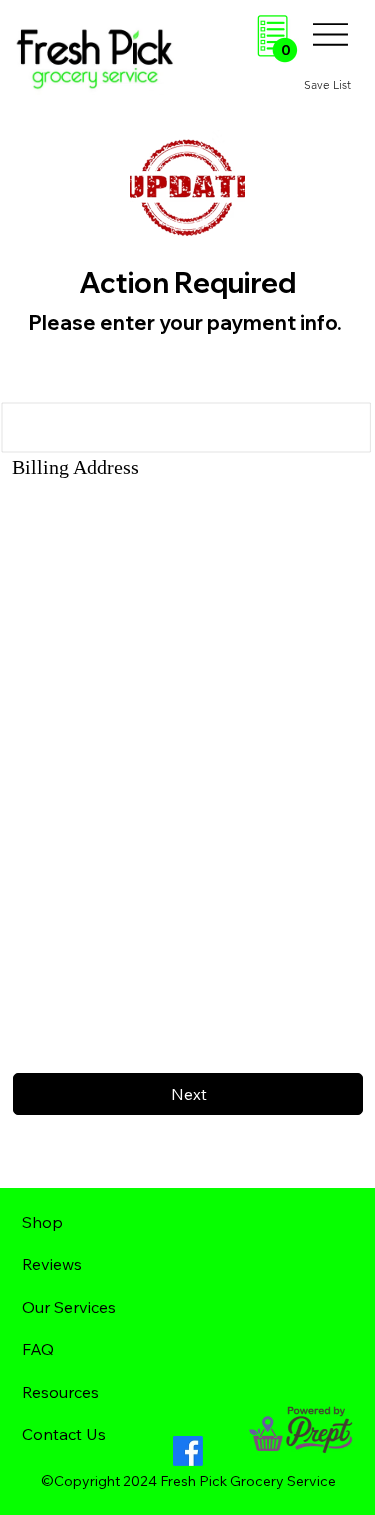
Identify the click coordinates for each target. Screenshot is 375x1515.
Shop (42, 1222)
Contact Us (64, 1434)
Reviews (52, 1264)
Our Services (69, 1307)
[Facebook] (188, 1451)
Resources (60, 1392)
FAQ (38, 1349)
